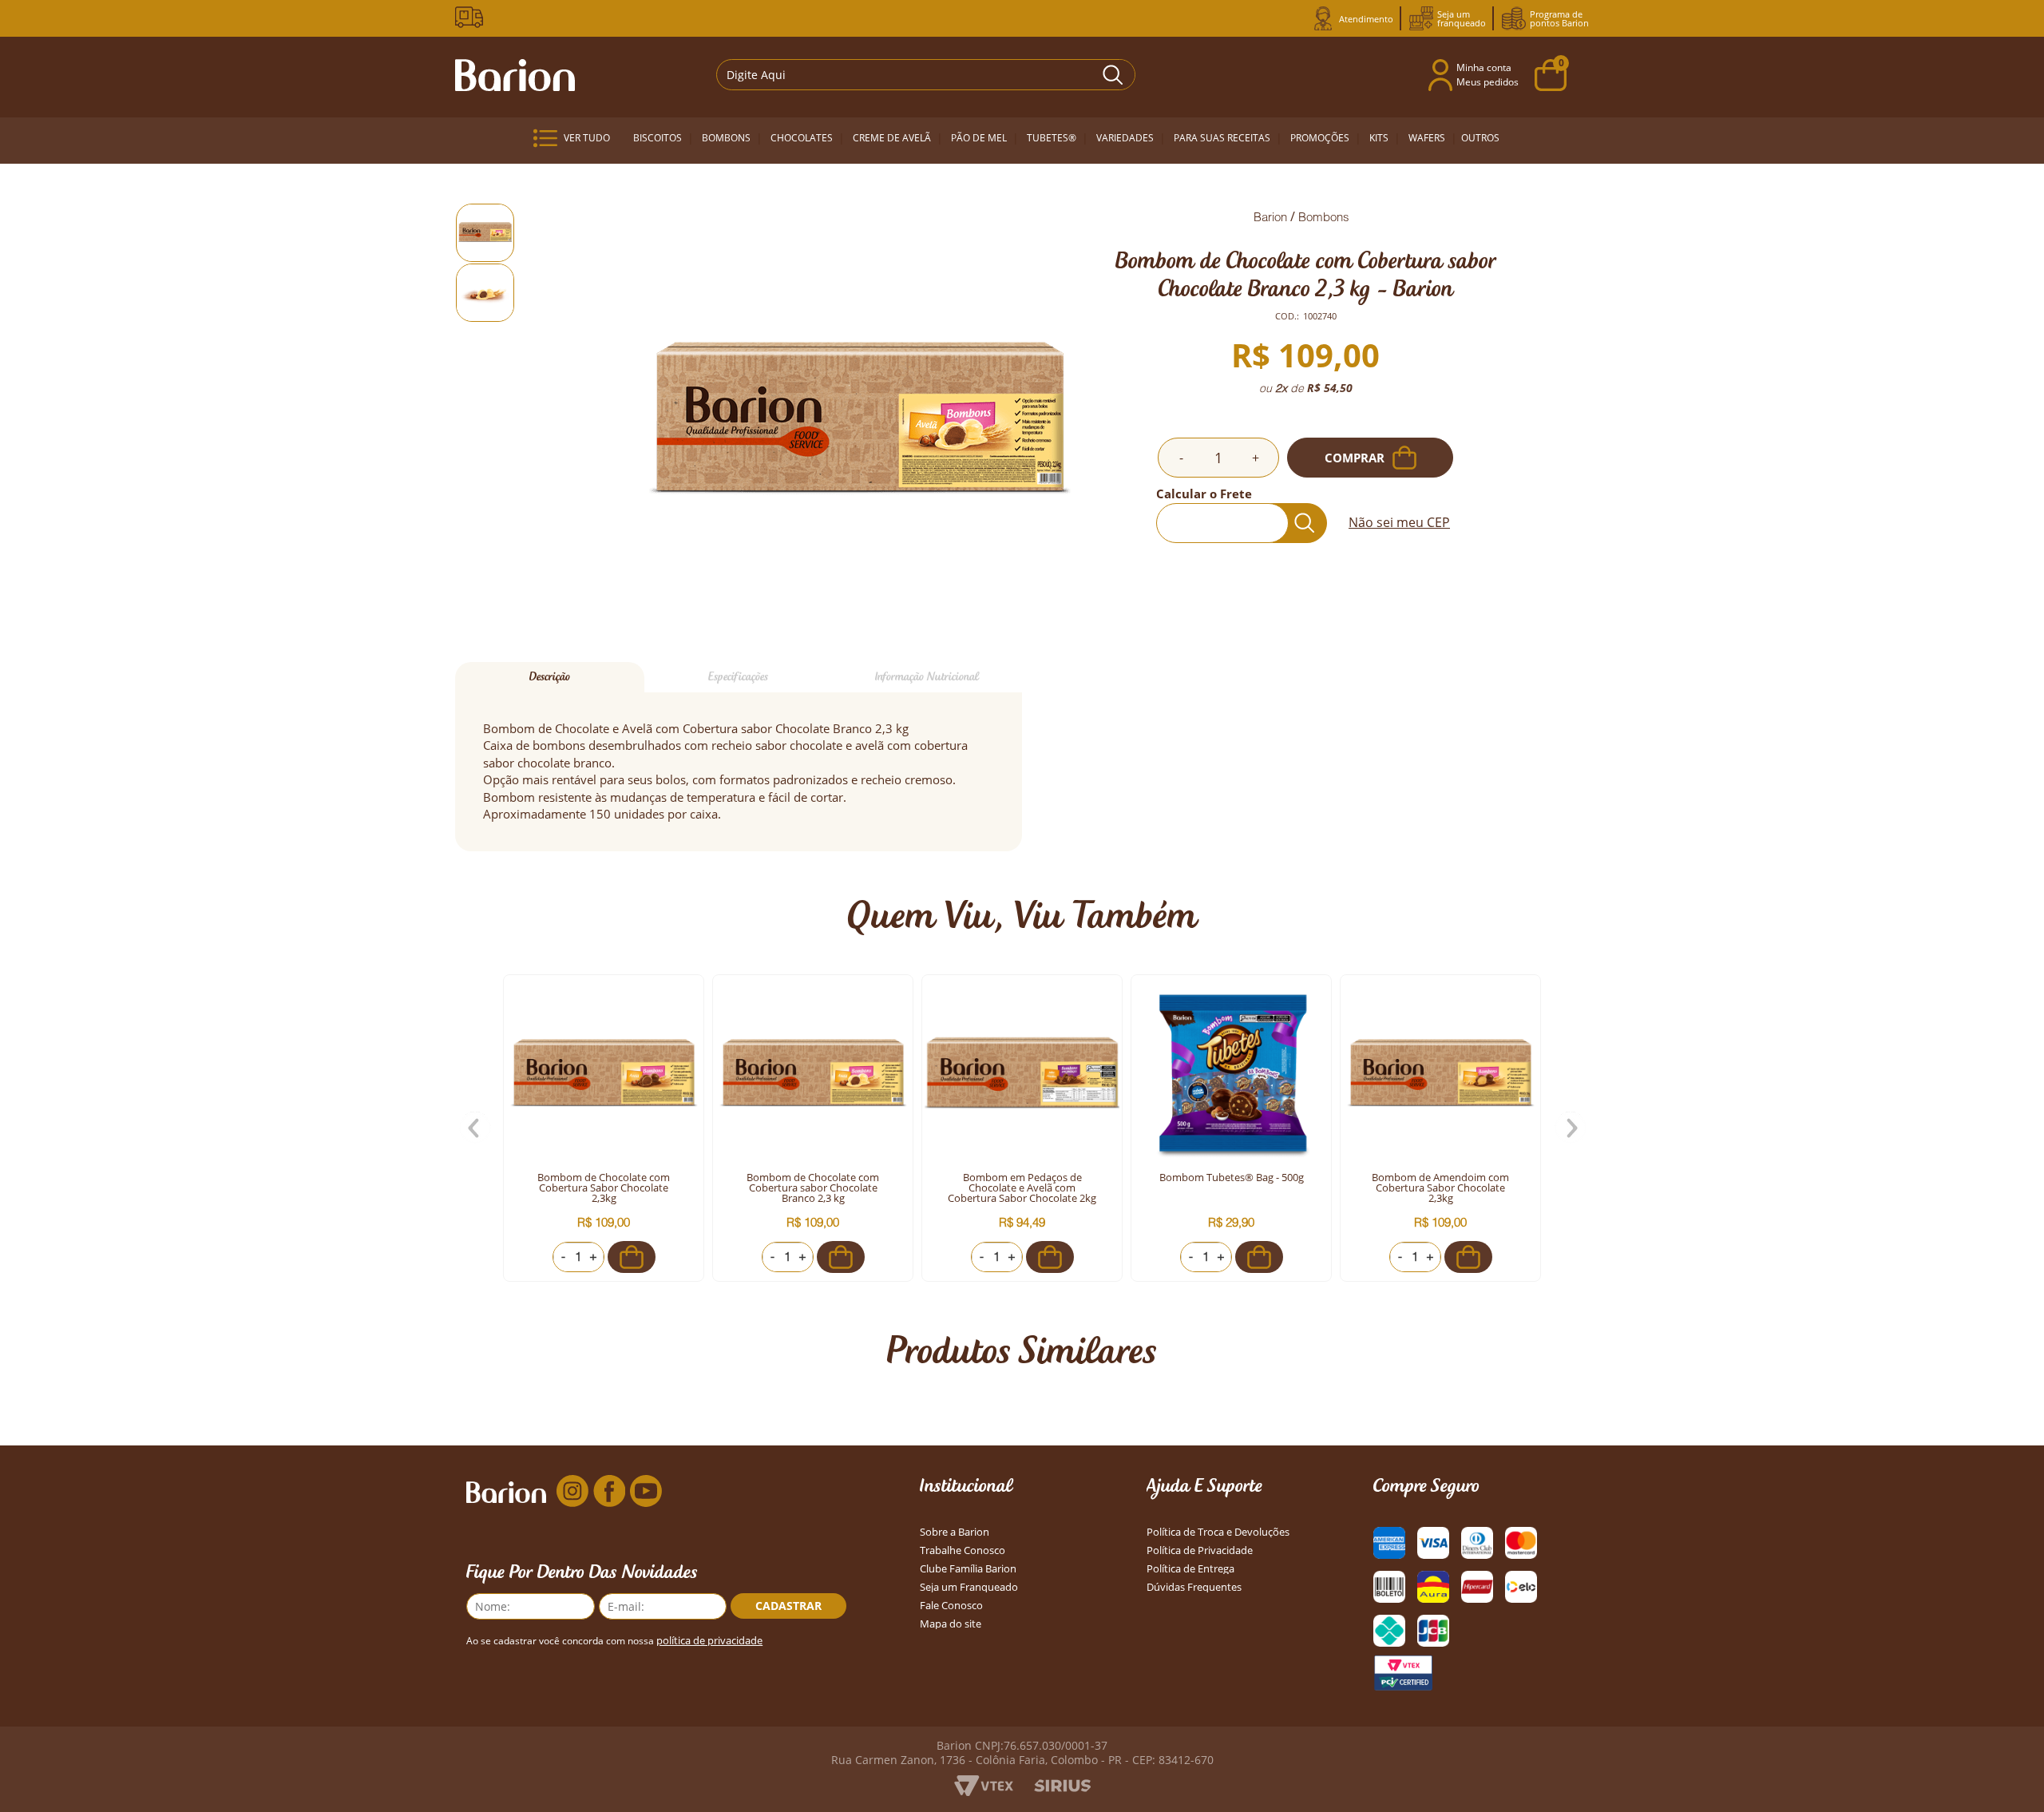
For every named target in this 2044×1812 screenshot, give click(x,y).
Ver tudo (587, 138)
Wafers (1427, 138)
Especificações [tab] (738, 677)
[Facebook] (609, 1492)
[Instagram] (572, 1492)
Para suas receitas (1222, 138)
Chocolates (802, 138)
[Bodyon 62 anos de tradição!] (472, 17)
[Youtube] (646, 1492)
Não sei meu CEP (1399, 522)
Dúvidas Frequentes (1194, 1587)
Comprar (1355, 458)
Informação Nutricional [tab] (927, 677)
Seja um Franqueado (969, 1587)
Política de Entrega (1190, 1569)
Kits (1379, 138)
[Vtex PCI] (1403, 1673)
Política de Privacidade (1200, 1550)
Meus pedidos (1487, 82)
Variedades (1125, 138)
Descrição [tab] (550, 677)
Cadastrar (788, 1606)
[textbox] (916, 75)
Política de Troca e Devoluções (1218, 1532)
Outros (1480, 138)
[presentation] (475, 1128)
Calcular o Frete (1204, 494)
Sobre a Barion (955, 1532)
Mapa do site (951, 1624)
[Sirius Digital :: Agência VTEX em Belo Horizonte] (1062, 1788)
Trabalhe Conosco (963, 1550)
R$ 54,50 (1330, 388)
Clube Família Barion (968, 1569)
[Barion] (515, 75)
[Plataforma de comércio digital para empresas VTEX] (984, 1792)
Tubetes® (1052, 138)
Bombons (726, 138)
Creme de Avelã (892, 138)
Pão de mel (979, 138)
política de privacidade (709, 1641)
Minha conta (1484, 67)
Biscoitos (658, 138)
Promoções (1320, 138)
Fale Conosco (951, 1606)
